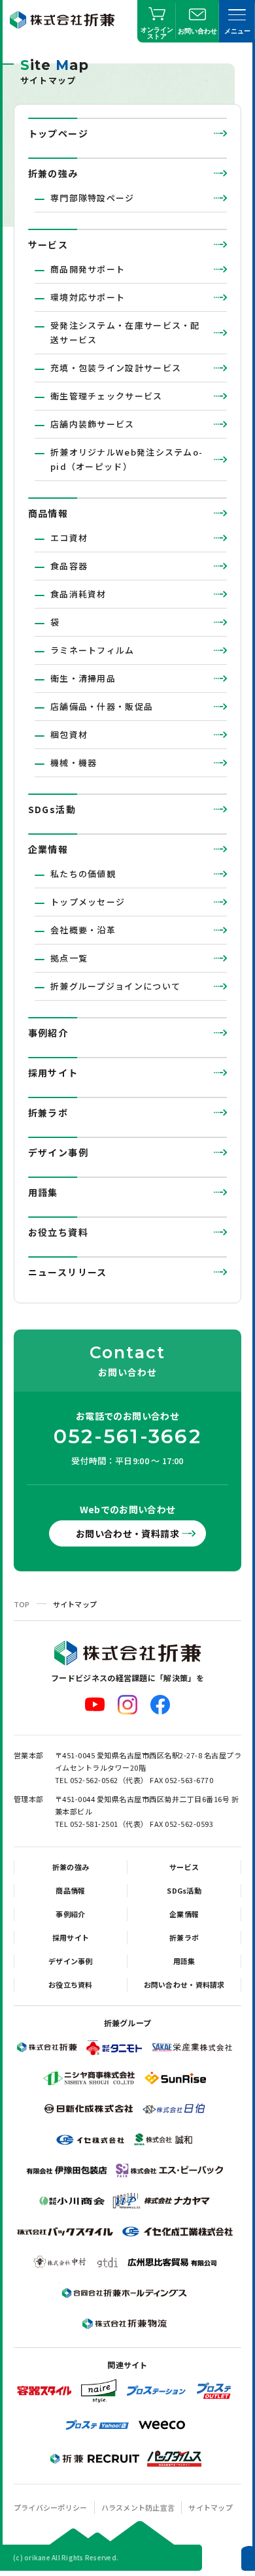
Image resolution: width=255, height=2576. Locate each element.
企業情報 (48, 849)
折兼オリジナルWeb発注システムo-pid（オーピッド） (127, 459)
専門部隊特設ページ (93, 198)
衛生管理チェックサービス (107, 396)
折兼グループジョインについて (115, 986)
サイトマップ (211, 2507)
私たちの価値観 (83, 874)
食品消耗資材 (78, 594)
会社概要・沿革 (83, 930)
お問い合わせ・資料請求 (127, 1533)
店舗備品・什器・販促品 (102, 706)
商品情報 (48, 513)
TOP (22, 1604)
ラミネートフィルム (93, 650)
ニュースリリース (68, 1272)
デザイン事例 (58, 1152)
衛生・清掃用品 (83, 678)
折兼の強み (53, 173)
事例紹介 (48, 1033)
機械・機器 (74, 762)
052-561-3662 (127, 1437)
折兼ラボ (48, 1112)
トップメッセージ (88, 902)
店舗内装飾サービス (93, 424)
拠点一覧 (69, 958)
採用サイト (53, 1073)
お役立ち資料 (58, 1232)
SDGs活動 (52, 809)
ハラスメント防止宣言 (138, 2507)
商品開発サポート (88, 269)
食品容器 (69, 566)
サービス (48, 244)
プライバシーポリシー (51, 2507)
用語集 (43, 1192)
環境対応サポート (88, 297)
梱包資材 (69, 734)
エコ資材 (69, 538)
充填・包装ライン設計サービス (116, 368)
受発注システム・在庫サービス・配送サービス (125, 332)
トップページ (58, 133)
